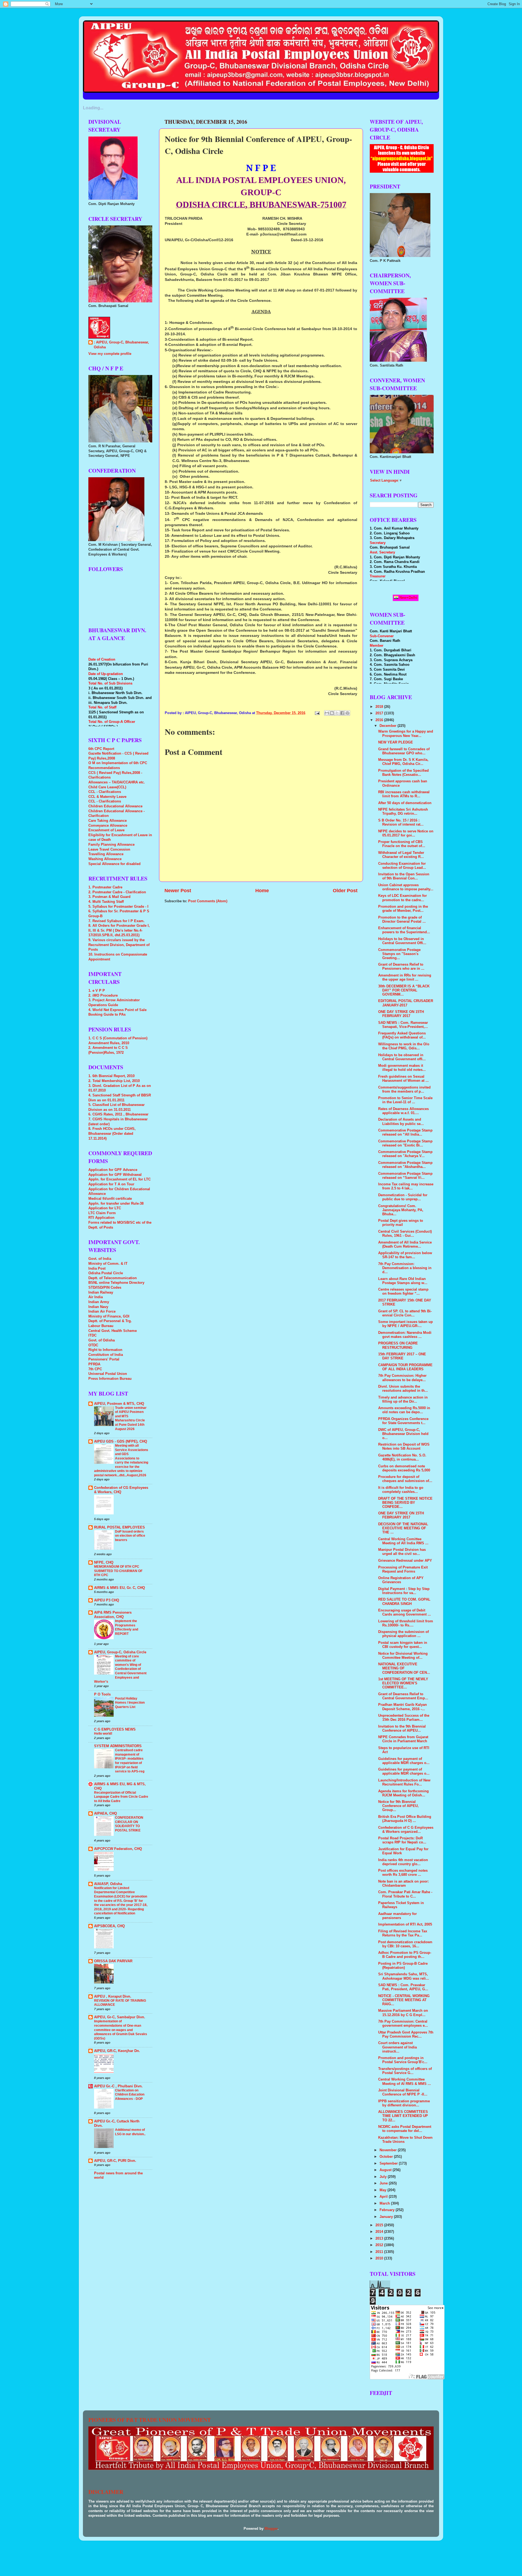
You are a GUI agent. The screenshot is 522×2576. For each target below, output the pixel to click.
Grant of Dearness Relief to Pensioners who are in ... (401, 967)
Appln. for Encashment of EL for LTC (119, 1179)
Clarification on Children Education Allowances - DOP (130, 2095)
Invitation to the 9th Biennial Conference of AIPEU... (402, 1729)
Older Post (345, 891)
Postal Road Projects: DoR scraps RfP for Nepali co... (402, 1840)
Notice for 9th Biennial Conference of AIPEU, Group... (398, 1806)
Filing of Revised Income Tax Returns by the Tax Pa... (403, 1933)
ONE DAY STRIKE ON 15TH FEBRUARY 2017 (401, 1014)
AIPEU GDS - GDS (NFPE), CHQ (121, 1442)
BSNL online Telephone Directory (116, 1283)
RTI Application (101, 1218)
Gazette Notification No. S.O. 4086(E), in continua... (402, 1457)
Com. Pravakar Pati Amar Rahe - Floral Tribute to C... (405, 1894)
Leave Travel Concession (109, 850)
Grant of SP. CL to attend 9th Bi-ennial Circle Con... (405, 1313)
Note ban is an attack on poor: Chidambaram (403, 1884)
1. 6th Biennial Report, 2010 (111, 1076)
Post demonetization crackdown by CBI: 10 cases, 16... (405, 1944)
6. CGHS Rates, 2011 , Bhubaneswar (118, 1114)
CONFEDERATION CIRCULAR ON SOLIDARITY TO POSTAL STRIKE (129, 1824)
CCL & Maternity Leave (107, 797)
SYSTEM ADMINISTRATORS (118, 1746)
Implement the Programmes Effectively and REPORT (127, 1627)
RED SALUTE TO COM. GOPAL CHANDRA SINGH (404, 1602)
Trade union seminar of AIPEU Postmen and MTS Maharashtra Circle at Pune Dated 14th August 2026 (131, 1418)
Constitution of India (106, 1355)
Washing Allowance (105, 859)
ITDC (92, 1335)
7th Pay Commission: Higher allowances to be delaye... (402, 1378)
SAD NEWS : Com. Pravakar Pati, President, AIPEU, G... (403, 1987)
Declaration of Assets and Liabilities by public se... (401, 1122)
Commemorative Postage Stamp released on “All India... (405, 1132)
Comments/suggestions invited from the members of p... (404, 1089)
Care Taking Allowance (108, 821)
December (389, 726)
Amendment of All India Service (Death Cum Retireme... (405, 1244)
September (389, 2163)
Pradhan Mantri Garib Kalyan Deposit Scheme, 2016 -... (403, 1707)
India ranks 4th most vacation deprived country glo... (403, 1862)
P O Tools (102, 1694)
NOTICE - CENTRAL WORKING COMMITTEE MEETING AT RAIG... (404, 2000)
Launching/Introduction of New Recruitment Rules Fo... (404, 1782)
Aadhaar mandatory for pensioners (397, 1916)
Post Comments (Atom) (208, 901)
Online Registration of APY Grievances (401, 1580)
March (385, 2203)
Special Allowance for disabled (114, 864)
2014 (380, 2232)
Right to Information (105, 1350)
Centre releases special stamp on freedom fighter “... (403, 1292)
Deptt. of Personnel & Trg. (110, 1321)
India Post (97, 1269)
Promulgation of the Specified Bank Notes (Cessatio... (403, 773)
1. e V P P (97, 991)
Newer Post (178, 891)
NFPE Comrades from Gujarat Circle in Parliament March (403, 1739)
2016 (380, 720)
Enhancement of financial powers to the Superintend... (404, 930)
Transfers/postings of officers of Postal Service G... (405, 2071)
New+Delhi (408, 598)
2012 (380, 2245)
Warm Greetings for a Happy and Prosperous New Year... (406, 734)
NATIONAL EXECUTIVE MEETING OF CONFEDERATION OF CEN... (404, 1668)
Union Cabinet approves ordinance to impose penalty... (406, 887)
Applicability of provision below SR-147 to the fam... (405, 1255)
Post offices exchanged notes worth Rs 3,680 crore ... (403, 1873)
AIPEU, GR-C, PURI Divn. (115, 2161)
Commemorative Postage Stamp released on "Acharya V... (405, 1154)
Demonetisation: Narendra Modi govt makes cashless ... (405, 1335)
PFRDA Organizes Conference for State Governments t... (403, 1421)
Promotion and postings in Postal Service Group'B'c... (403, 2060)
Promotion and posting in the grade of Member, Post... (403, 909)
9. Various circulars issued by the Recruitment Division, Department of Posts (119, 945)
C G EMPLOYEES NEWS (115, 1729)
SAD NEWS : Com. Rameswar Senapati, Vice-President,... (403, 1025)
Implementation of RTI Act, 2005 (405, 1924)
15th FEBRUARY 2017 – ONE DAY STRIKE (402, 1356)
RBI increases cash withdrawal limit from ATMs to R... (404, 794)
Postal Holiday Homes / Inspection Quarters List (130, 1703)
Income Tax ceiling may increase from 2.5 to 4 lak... (406, 1186)
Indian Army (99, 1302)
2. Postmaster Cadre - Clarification (117, 892)
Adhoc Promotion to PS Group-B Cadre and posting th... (405, 1955)
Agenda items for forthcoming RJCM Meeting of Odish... (403, 1793)
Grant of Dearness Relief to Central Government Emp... (403, 1696)
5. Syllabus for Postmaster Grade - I (118, 907)
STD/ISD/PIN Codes (105, 1288)
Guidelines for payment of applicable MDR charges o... (404, 1761)
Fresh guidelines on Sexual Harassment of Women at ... (403, 1079)
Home (262, 891)
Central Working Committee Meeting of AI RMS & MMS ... (405, 2081)
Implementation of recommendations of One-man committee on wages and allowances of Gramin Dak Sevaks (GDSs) (121, 2030)
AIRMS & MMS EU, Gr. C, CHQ (119, 1588)
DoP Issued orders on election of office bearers (130, 1536)
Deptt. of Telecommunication (113, 1278)
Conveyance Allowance (108, 826)
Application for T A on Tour (111, 1184)
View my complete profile (110, 354)
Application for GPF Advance (113, 1170)
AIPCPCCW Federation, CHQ (118, 1849)
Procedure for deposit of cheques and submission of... (405, 1479)
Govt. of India (100, 1259)
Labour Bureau (101, 1326)
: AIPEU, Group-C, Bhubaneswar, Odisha (121, 345)
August (386, 2170)
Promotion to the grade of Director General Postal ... (402, 920)
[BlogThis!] (332, 713)
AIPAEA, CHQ (105, 1814)
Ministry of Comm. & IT (108, 1264)
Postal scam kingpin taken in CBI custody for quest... (403, 1645)
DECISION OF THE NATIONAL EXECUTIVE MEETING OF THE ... (403, 1528)
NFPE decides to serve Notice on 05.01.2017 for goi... (406, 833)
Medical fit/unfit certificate (110, 1199)
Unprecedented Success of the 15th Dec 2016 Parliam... (404, 1718)
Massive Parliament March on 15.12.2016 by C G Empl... (403, 2013)
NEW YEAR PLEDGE (396, 742)
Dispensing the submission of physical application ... (403, 1634)
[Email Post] (317, 713)
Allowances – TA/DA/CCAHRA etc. (117, 782)
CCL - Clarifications (105, 792)
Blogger (271, 2529)
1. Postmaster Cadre (105, 887)
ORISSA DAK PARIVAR (113, 1961)
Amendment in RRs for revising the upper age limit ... (405, 977)
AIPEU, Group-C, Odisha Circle (120, 1652)
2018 (380, 707)
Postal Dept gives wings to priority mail (401, 1223)
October (387, 2157)
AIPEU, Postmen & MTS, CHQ (119, 1404)
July (384, 2177)
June (384, 2183)
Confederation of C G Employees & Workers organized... (406, 1830)
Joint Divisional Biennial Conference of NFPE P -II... (403, 2092)
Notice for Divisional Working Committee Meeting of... (403, 1656)
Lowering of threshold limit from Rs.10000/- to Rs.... (406, 1623)
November (389, 2150)
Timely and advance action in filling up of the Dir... (403, 1399)
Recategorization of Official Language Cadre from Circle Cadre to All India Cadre (121, 1797)
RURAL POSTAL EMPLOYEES (119, 1527)
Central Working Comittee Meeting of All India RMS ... (403, 1541)
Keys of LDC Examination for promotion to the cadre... (403, 898)
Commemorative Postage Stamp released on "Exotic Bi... (405, 1143)
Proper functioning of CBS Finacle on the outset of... (402, 844)
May (383, 2190)
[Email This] (327, 713)
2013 (380, 2239)
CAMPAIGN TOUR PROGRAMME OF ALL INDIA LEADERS (405, 1367)
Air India (96, 1297)
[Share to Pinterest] (347, 713)
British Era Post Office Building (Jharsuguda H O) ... (405, 1819)
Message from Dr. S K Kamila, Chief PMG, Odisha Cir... (403, 762)
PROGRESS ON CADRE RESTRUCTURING (398, 1345)
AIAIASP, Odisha (108, 1884)
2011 (380, 2252)
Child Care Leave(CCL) (107, 787)
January (387, 2217)
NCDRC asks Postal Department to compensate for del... (405, 2129)
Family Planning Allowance (111, 845)
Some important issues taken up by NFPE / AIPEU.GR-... (406, 1324)
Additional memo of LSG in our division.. (130, 2132)
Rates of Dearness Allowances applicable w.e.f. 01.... (403, 1111)
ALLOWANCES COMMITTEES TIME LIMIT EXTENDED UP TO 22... (403, 2116)
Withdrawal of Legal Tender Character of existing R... (401, 855)
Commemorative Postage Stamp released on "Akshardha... (405, 1165)
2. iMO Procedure (103, 996)
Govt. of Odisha (102, 1340)
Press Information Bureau (110, 1379)
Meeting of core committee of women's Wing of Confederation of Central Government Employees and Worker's (120, 1669)
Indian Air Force (102, 1312)
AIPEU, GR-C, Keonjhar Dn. (117, 2051)
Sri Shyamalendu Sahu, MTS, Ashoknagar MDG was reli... (404, 1976)
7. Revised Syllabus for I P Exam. (116, 921)
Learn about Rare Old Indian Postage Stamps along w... (403, 1281)
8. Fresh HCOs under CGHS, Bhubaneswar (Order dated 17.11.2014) (112, 1134)
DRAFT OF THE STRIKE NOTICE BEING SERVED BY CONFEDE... (405, 1503)
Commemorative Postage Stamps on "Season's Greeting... (399, 954)
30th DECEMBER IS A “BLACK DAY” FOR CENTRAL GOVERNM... (404, 990)
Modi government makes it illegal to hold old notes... (402, 1068)
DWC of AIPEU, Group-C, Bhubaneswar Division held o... (403, 1434)
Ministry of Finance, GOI (109, 1316)
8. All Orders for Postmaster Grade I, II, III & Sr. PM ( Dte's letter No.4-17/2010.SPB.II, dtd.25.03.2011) (119, 930)
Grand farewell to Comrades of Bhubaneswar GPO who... (404, 751)
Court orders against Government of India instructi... (397, 2047)
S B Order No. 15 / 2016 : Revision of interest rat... (401, 822)
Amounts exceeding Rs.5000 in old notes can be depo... (404, 1410)
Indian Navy (98, 1307)
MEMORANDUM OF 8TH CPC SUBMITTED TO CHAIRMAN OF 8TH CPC (118, 1571)
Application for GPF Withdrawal (115, 1175)
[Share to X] (337, 713)
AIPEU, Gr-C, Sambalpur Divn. (120, 2017)
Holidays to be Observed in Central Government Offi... (402, 941)
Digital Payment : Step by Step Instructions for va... (404, 1591)
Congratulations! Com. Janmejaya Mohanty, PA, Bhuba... (401, 1210)
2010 (380, 2258)
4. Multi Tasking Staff (106, 902)
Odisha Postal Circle (106, 1273)
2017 (380, 713)
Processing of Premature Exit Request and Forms (403, 1569)
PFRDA (94, 1364)
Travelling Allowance (106, 854)
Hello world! (103, 1734)
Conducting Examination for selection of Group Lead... (402, 866)
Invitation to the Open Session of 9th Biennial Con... (404, 876)
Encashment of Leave (106, 830)
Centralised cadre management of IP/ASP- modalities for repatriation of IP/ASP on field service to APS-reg (130, 1761)
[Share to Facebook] (342, 713)
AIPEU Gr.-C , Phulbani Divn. (118, 2086)
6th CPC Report (101, 749)
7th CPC (95, 1369)
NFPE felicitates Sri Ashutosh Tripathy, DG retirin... (403, 812)
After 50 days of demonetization (405, 803)
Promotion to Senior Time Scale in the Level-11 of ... (405, 1100)
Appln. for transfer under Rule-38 (116, 1204)
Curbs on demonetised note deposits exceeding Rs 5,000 (404, 1468)
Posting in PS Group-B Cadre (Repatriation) (403, 1966)
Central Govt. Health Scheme (113, 1331)
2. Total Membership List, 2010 (114, 1081)
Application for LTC (105, 1208)
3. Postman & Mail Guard (109, 897)
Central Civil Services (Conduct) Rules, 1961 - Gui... (405, 1234)
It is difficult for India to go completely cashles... (401, 1490)
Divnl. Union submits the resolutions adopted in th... (403, 1389)
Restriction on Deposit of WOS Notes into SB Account (404, 1447)
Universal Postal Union (108, 1374)
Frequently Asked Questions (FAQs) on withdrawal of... (402, 1035)
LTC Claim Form (102, 1213)
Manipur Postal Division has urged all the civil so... (402, 1552)
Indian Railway (101, 1292)
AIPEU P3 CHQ (107, 1600)
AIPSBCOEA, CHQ (109, 1926)
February (388, 2210)
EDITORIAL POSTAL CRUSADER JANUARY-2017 (406, 1003)
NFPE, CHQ (104, 1563)
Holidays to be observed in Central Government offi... (402, 1057)
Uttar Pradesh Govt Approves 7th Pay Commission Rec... (406, 2034)
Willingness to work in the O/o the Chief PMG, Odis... (404, 1046)
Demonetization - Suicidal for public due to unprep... (403, 1197)
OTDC (93, 1345)
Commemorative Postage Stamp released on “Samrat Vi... (405, 1176)
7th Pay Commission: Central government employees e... (403, 2024)
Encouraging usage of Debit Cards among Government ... (405, 1612)
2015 (380, 2225)
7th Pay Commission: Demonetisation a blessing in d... (405, 1268)
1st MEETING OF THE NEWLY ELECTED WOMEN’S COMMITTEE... (403, 1683)
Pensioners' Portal (104, 1359)
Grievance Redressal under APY (405, 1561)
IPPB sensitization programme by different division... (404, 2103)
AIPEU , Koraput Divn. (113, 1997)
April (384, 2197)
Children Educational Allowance (115, 806)
